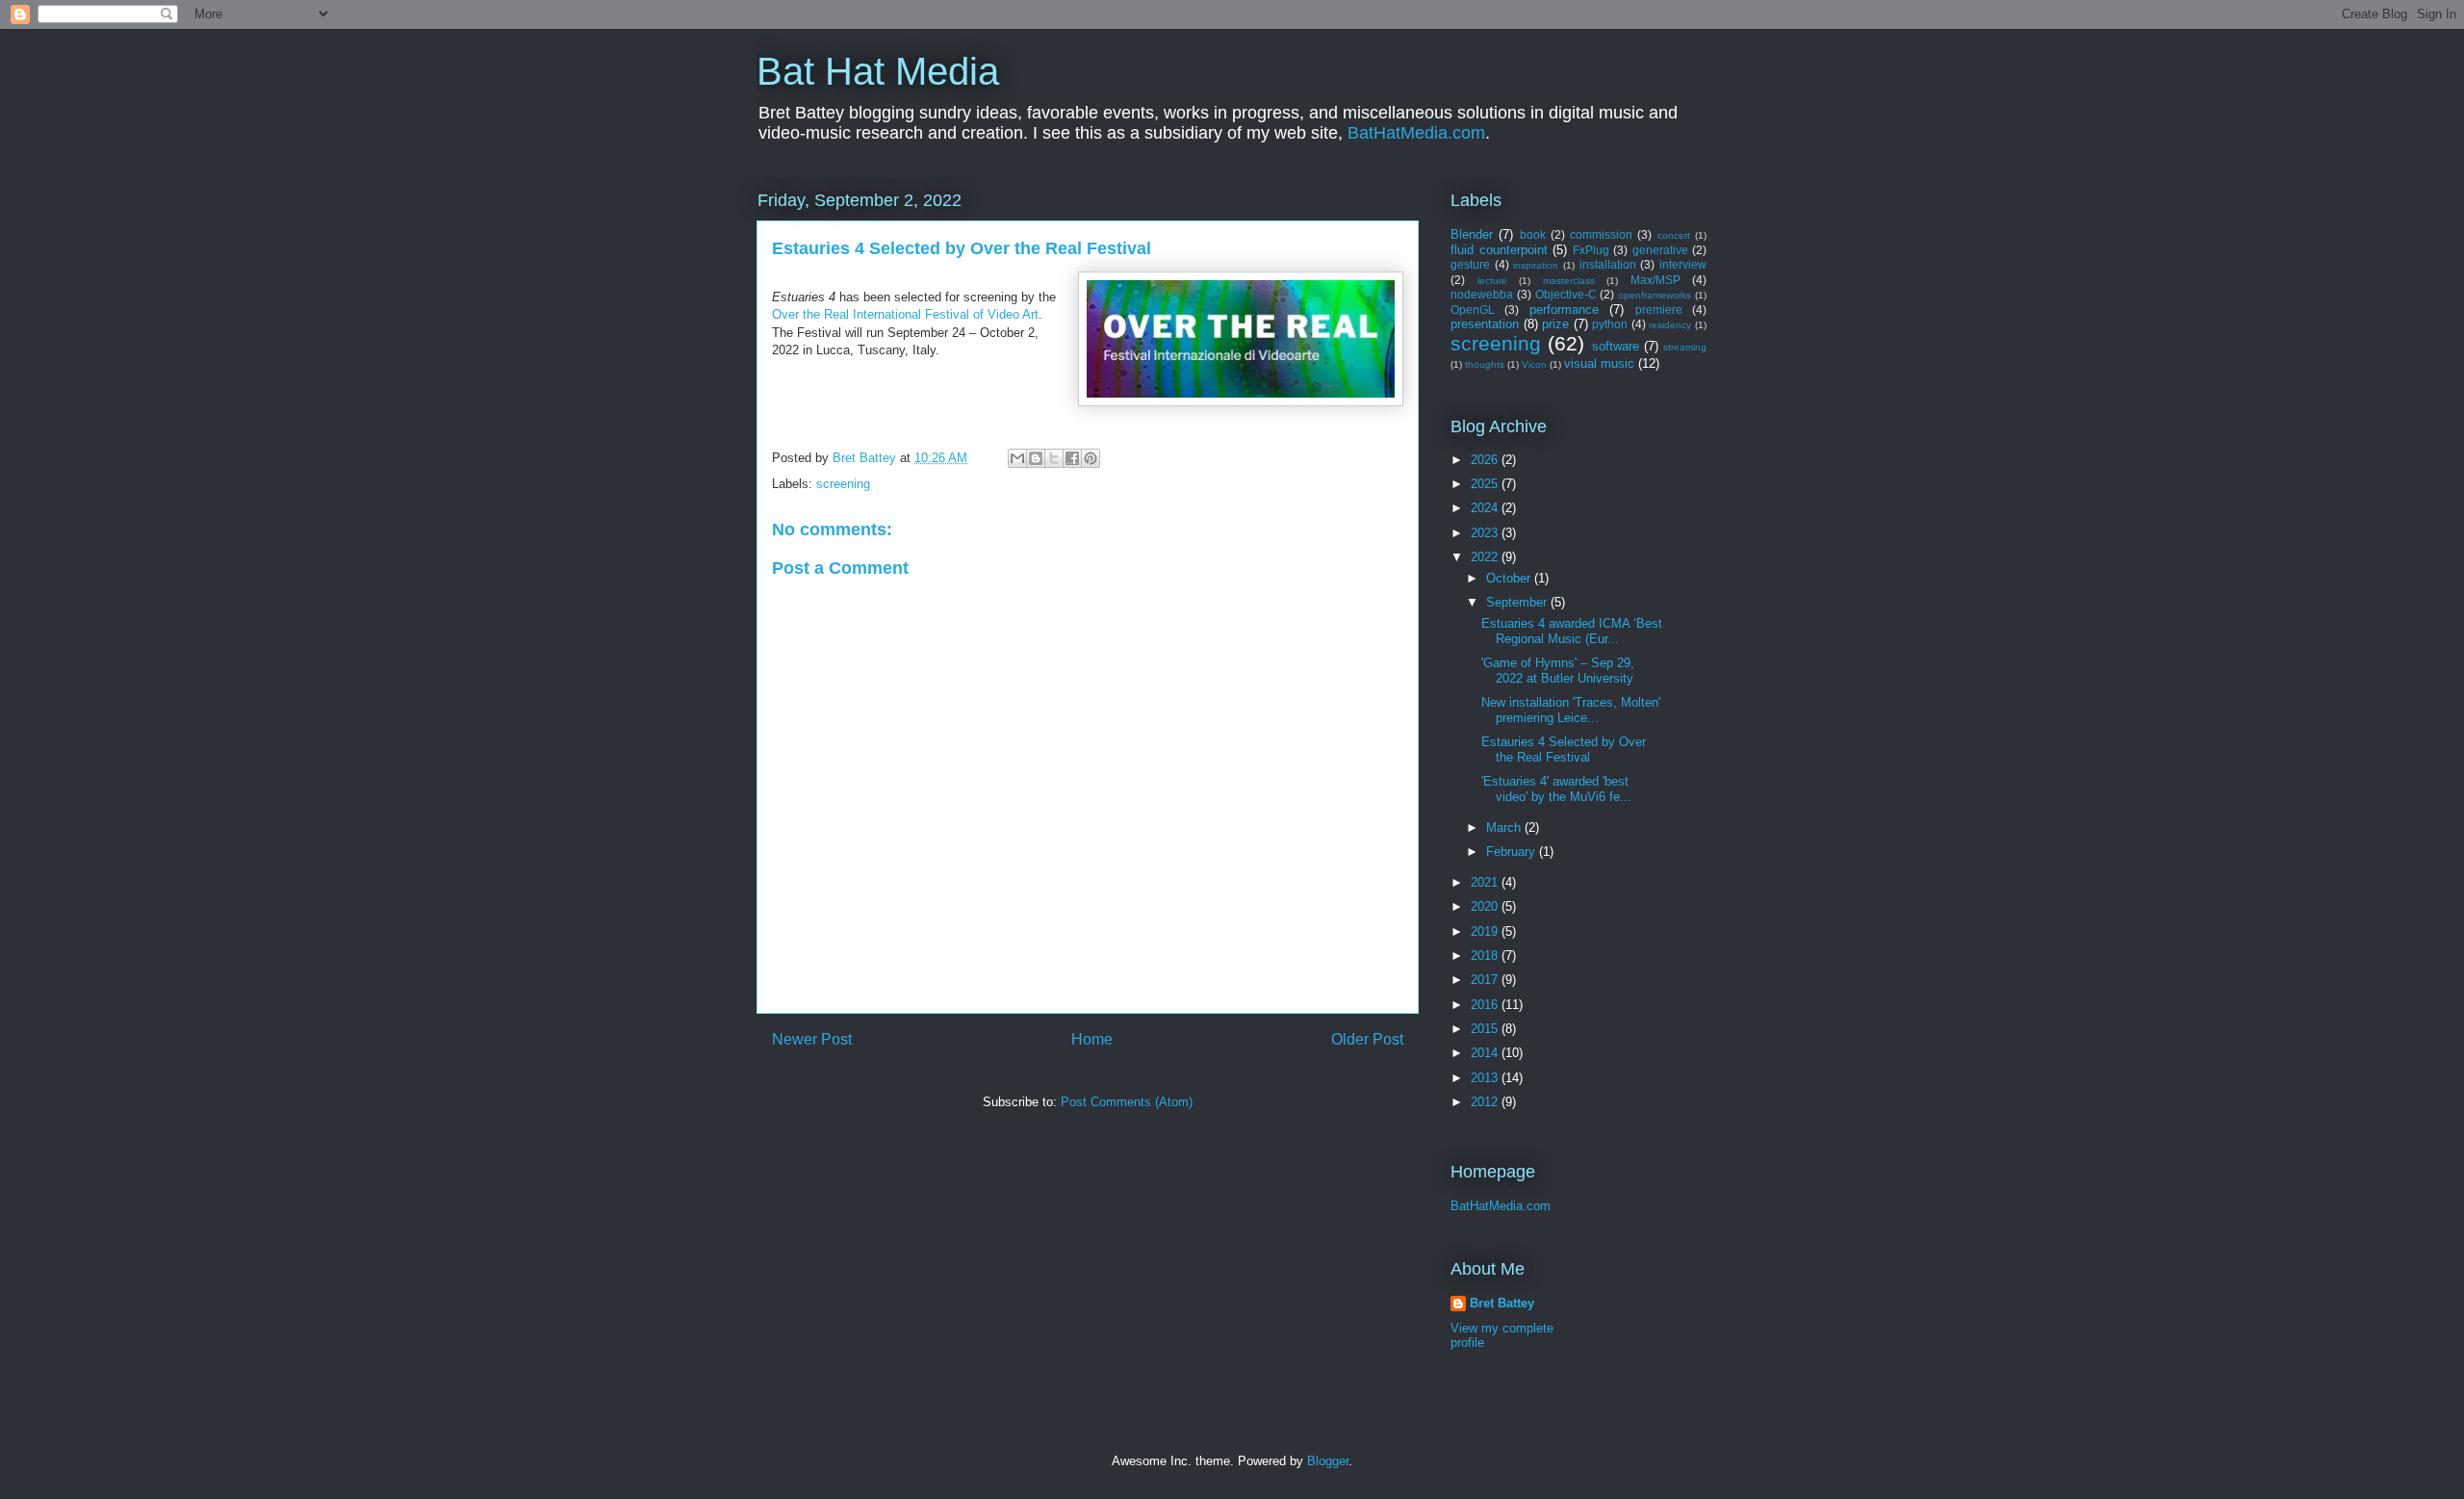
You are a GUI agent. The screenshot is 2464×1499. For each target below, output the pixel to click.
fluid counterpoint (1499, 250)
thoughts (1485, 364)
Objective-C (1566, 294)
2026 (1486, 460)
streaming (1685, 347)
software (1616, 346)
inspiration (1536, 265)
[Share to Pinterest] (1091, 458)
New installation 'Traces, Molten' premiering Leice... (1571, 710)
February (1513, 852)
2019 (1486, 931)
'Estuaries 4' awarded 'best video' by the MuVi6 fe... (1556, 789)
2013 (1486, 1078)
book (1533, 234)
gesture (1470, 264)
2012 (1486, 1102)
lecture (1492, 281)
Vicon (1534, 364)
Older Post (1367, 1039)
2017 (1486, 980)
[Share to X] (1054, 458)
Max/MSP (1655, 280)
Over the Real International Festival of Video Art (905, 314)
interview (1683, 264)
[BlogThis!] (1036, 458)
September (1518, 602)
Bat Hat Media (878, 71)
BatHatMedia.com (1416, 133)
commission (1601, 234)
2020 (1486, 906)
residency (1670, 325)
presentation (1485, 324)
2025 (1486, 484)
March (1505, 827)
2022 (1486, 557)
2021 (1486, 882)
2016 (1486, 1005)
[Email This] (1017, 458)
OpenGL (1473, 310)
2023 (1486, 533)
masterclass (1569, 281)
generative (1660, 250)
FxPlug (1591, 250)
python (1610, 324)
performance (1564, 310)
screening (843, 484)
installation (1608, 264)
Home (1092, 1039)
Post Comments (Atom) (1127, 1102)
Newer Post (812, 1039)
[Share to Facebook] (1072, 458)
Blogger (1328, 1461)
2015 (1486, 1029)
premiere (1659, 310)
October (1510, 578)
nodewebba (1482, 294)
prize (1555, 324)
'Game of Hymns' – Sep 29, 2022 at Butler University (1558, 671)
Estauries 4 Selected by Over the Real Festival (1564, 749)
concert (1674, 235)
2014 (1486, 1053)
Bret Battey (866, 458)
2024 (1486, 508)
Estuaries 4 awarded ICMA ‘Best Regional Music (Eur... (1572, 631)
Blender (1472, 234)
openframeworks (1655, 295)
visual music (1599, 363)
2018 (1486, 956)
